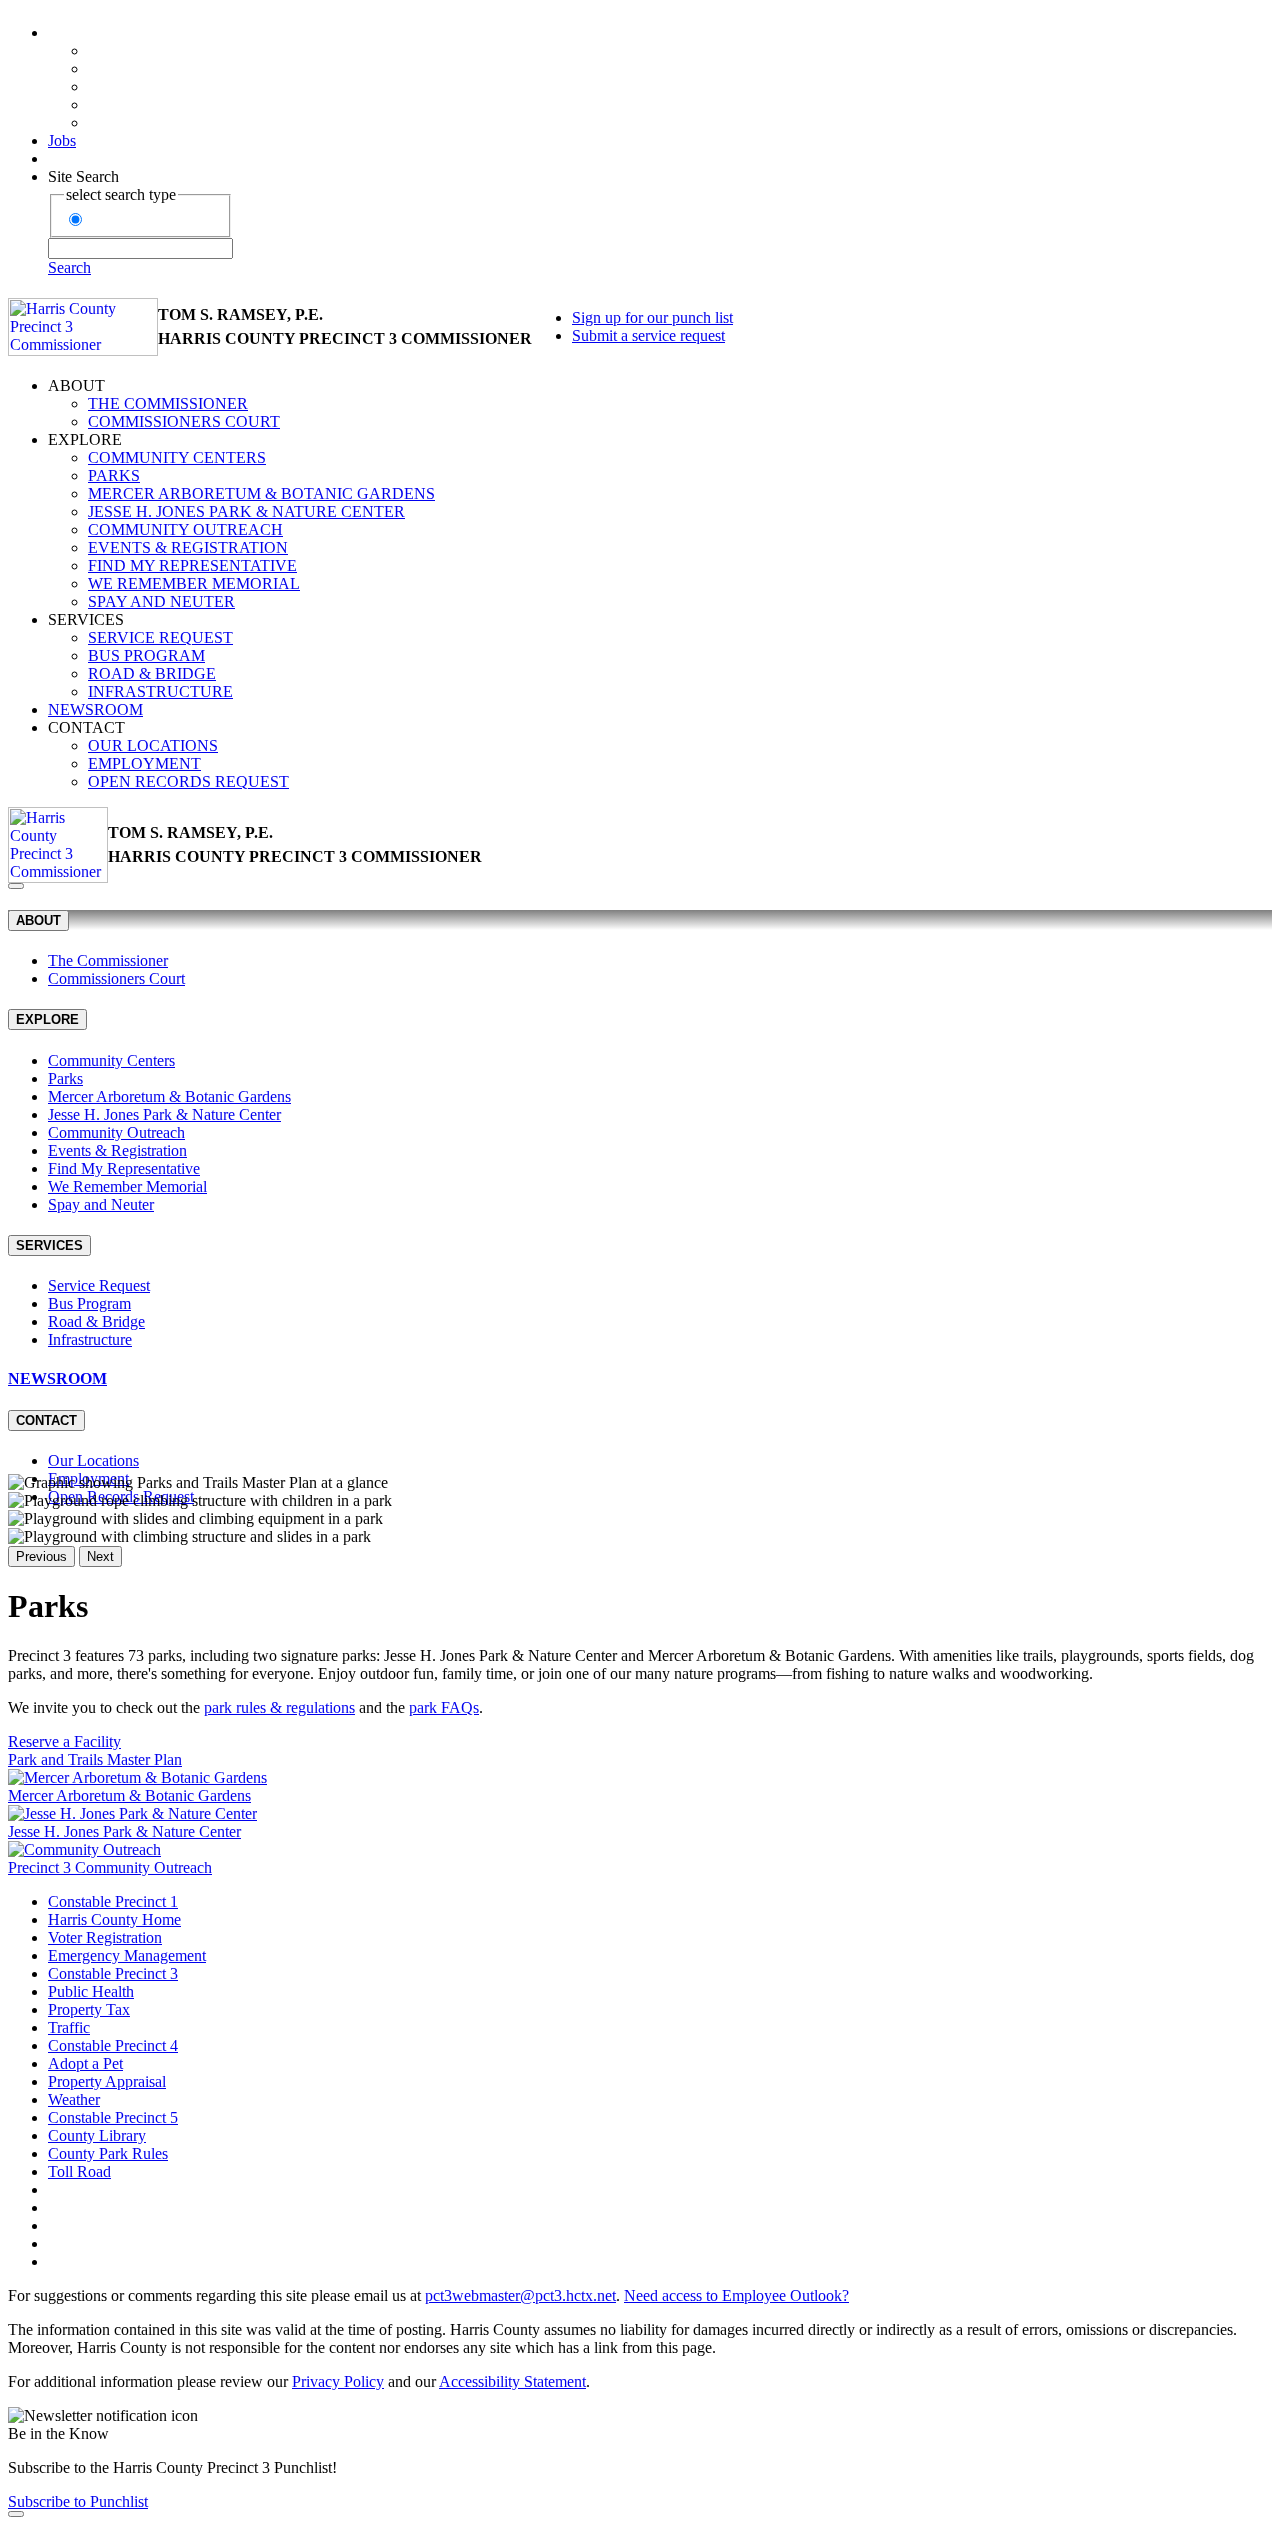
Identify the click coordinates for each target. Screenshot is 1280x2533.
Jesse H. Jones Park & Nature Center (246, 511)
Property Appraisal (107, 2081)
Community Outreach (185, 529)
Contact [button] (86, 727)
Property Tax (89, 2009)
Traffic (69, 2027)
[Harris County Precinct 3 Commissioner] (83, 327)
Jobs (62, 140)
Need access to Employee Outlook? (736, 2295)
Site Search (83, 176)
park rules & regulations (279, 1707)
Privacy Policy (338, 2381)
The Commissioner (168, 403)
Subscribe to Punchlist (78, 2501)
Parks (114, 475)
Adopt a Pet (85, 2063)
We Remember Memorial (194, 583)
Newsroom (95, 709)
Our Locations (153, 745)
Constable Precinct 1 (113, 1901)
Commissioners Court (184, 421)
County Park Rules (108, 2153)
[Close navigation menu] (16, 886)
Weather (74, 2099)
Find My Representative (192, 565)
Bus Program (146, 655)
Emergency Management (127, 1955)
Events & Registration (188, 547)
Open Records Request (188, 781)
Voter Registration (105, 1937)
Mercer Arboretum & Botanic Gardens (261, 493)
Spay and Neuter (161, 601)
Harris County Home (114, 1919)
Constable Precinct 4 (113, 2045)
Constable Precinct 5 (113, 2117)
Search (69, 267)
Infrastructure (160, 691)
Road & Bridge (152, 673)
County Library (97, 2135)
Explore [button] (85, 439)
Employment (144, 763)
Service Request (160, 637)
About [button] (76, 385)
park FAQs (444, 1707)
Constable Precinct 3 (113, 1973)
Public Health (91, 1991)
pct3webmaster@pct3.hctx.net (520, 2295)
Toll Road (79, 2171)
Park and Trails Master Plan (95, 1759)
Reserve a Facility (64, 1741)
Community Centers (177, 457)
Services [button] (86, 619)
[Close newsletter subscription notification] (16, 2514)
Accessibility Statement (512, 2381)
